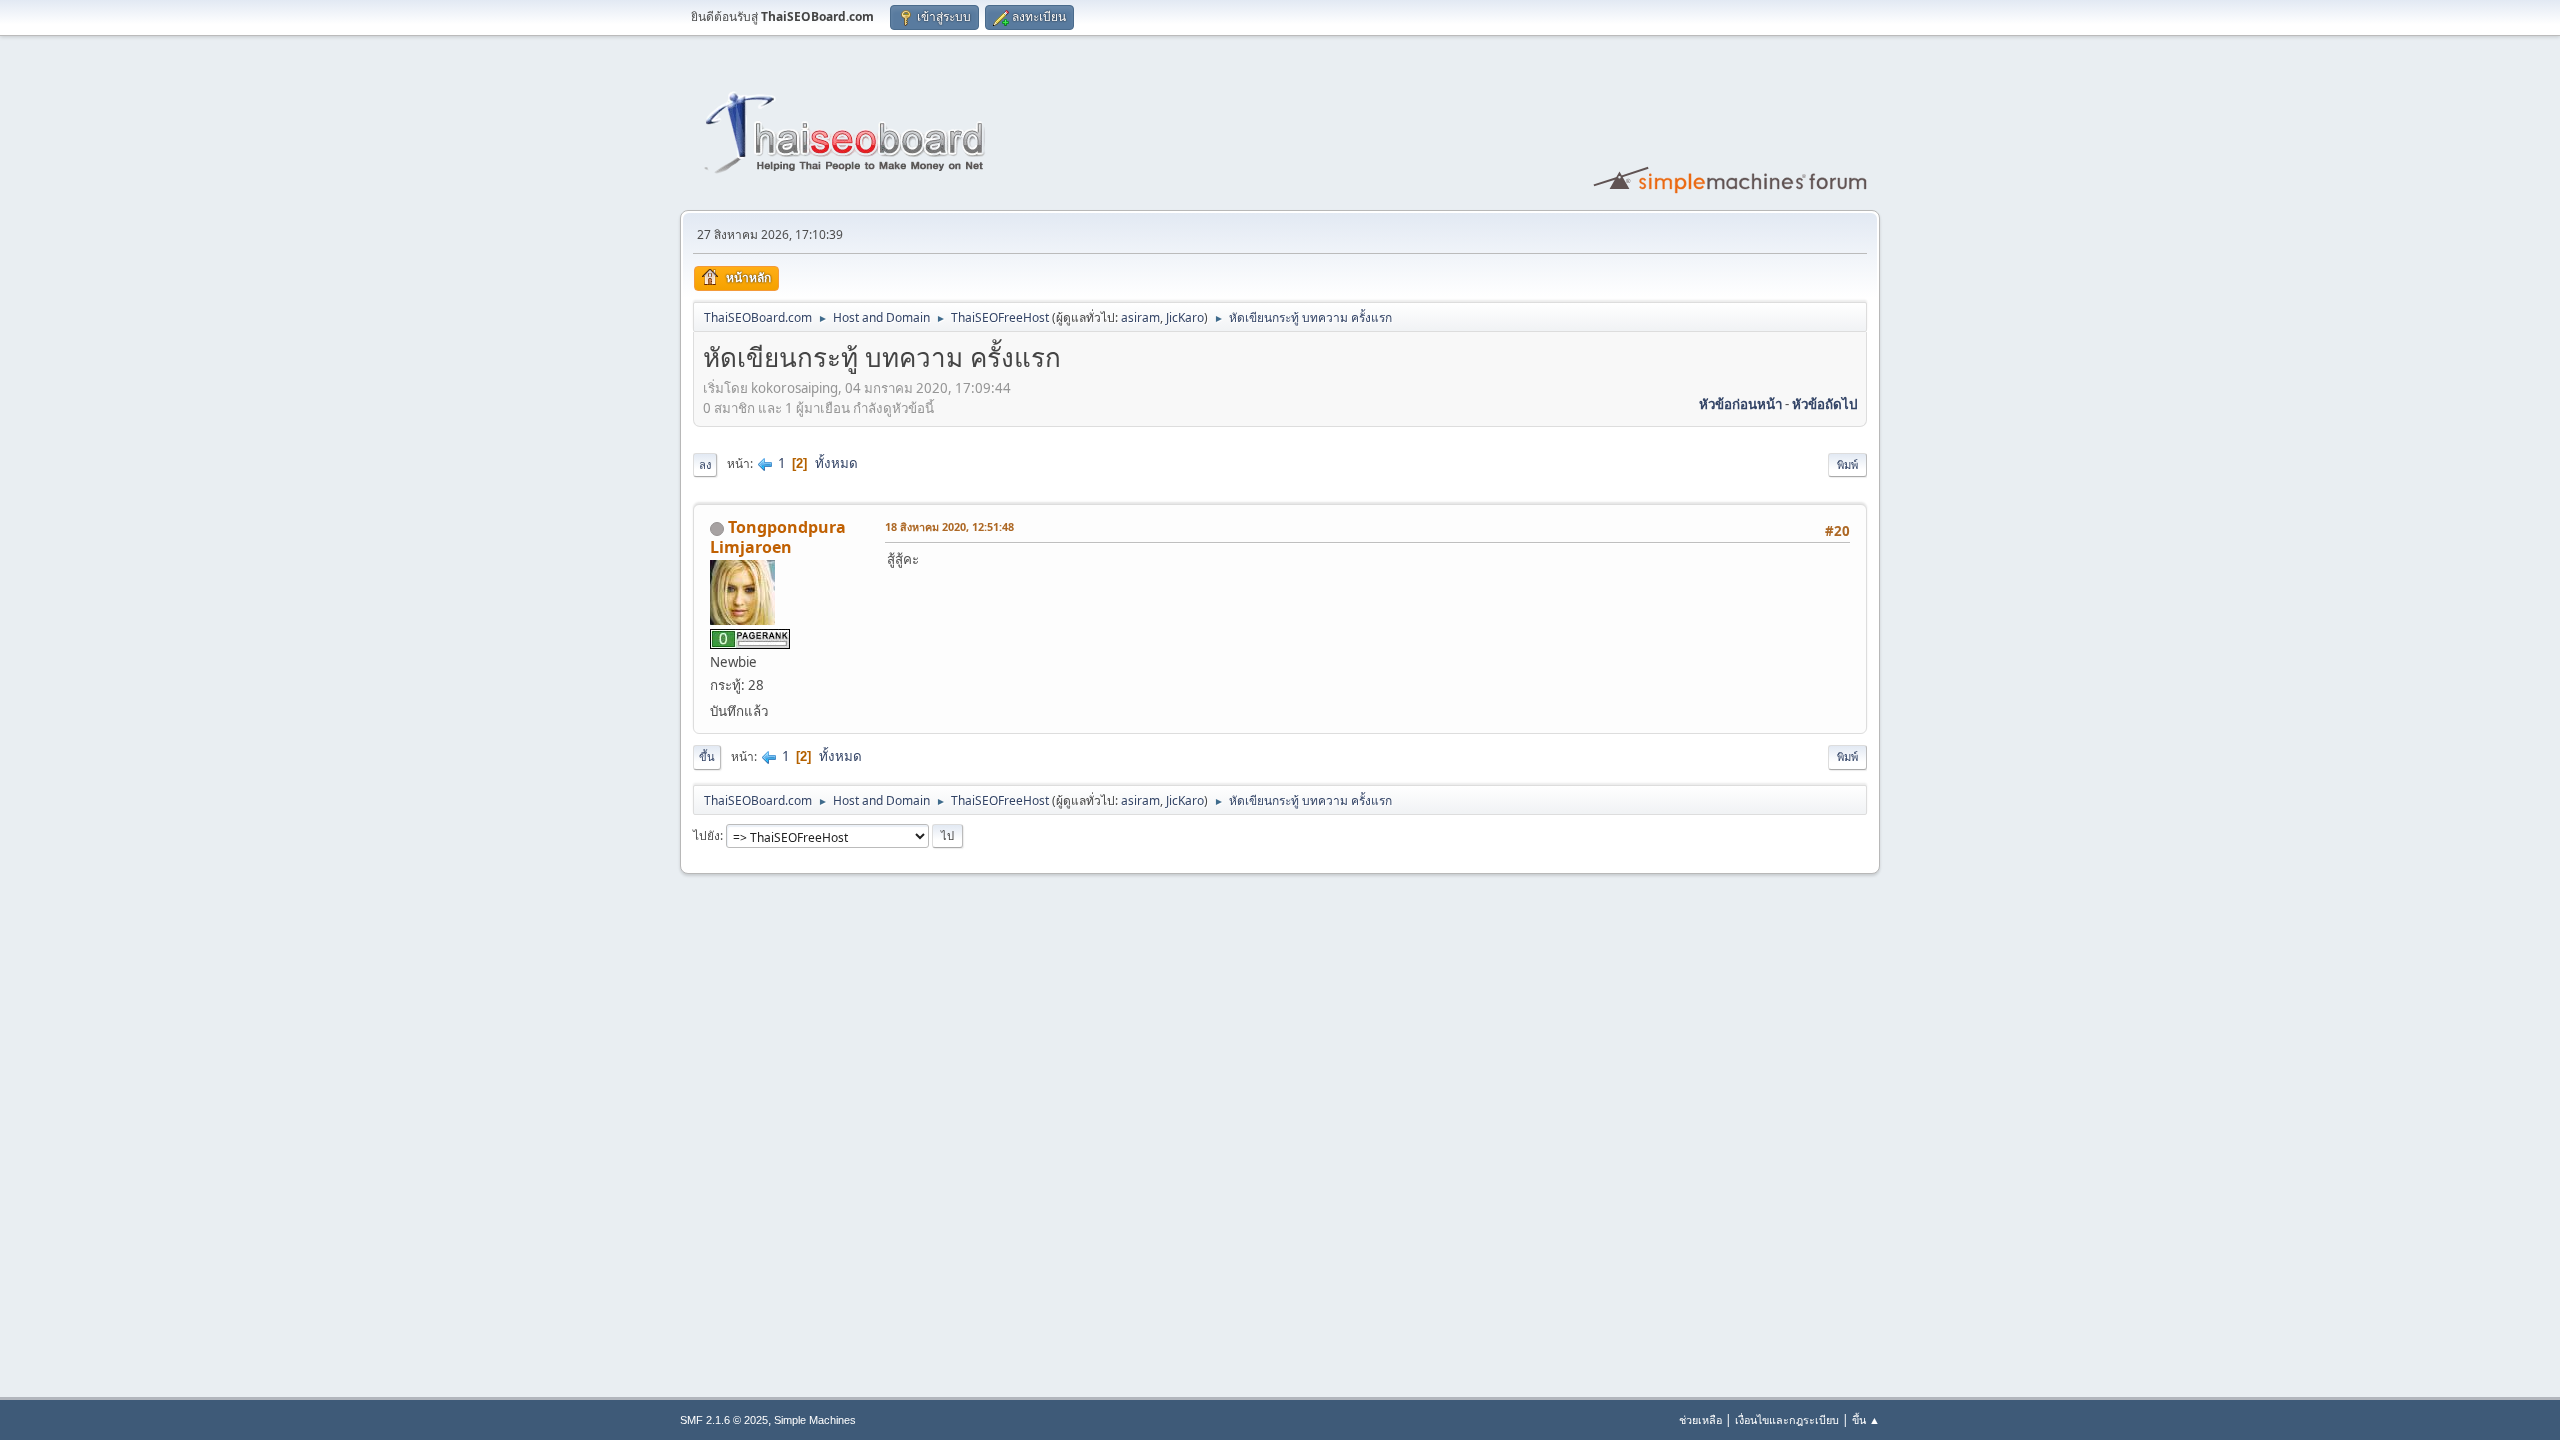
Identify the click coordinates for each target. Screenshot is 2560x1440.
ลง (705, 464)
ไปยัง (706, 835)
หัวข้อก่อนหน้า (1740, 404)
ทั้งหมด (836, 463)
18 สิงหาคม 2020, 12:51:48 (949, 526)
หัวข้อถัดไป (1824, 404)
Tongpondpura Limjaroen (778, 537)
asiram (1140, 317)
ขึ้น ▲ (1866, 1419)
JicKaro (1185, 317)
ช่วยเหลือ (1700, 1419)
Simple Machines (815, 1420)
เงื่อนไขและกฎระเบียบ (1787, 1419)
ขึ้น (707, 756)
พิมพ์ (1847, 464)
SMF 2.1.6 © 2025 (724, 1420)
